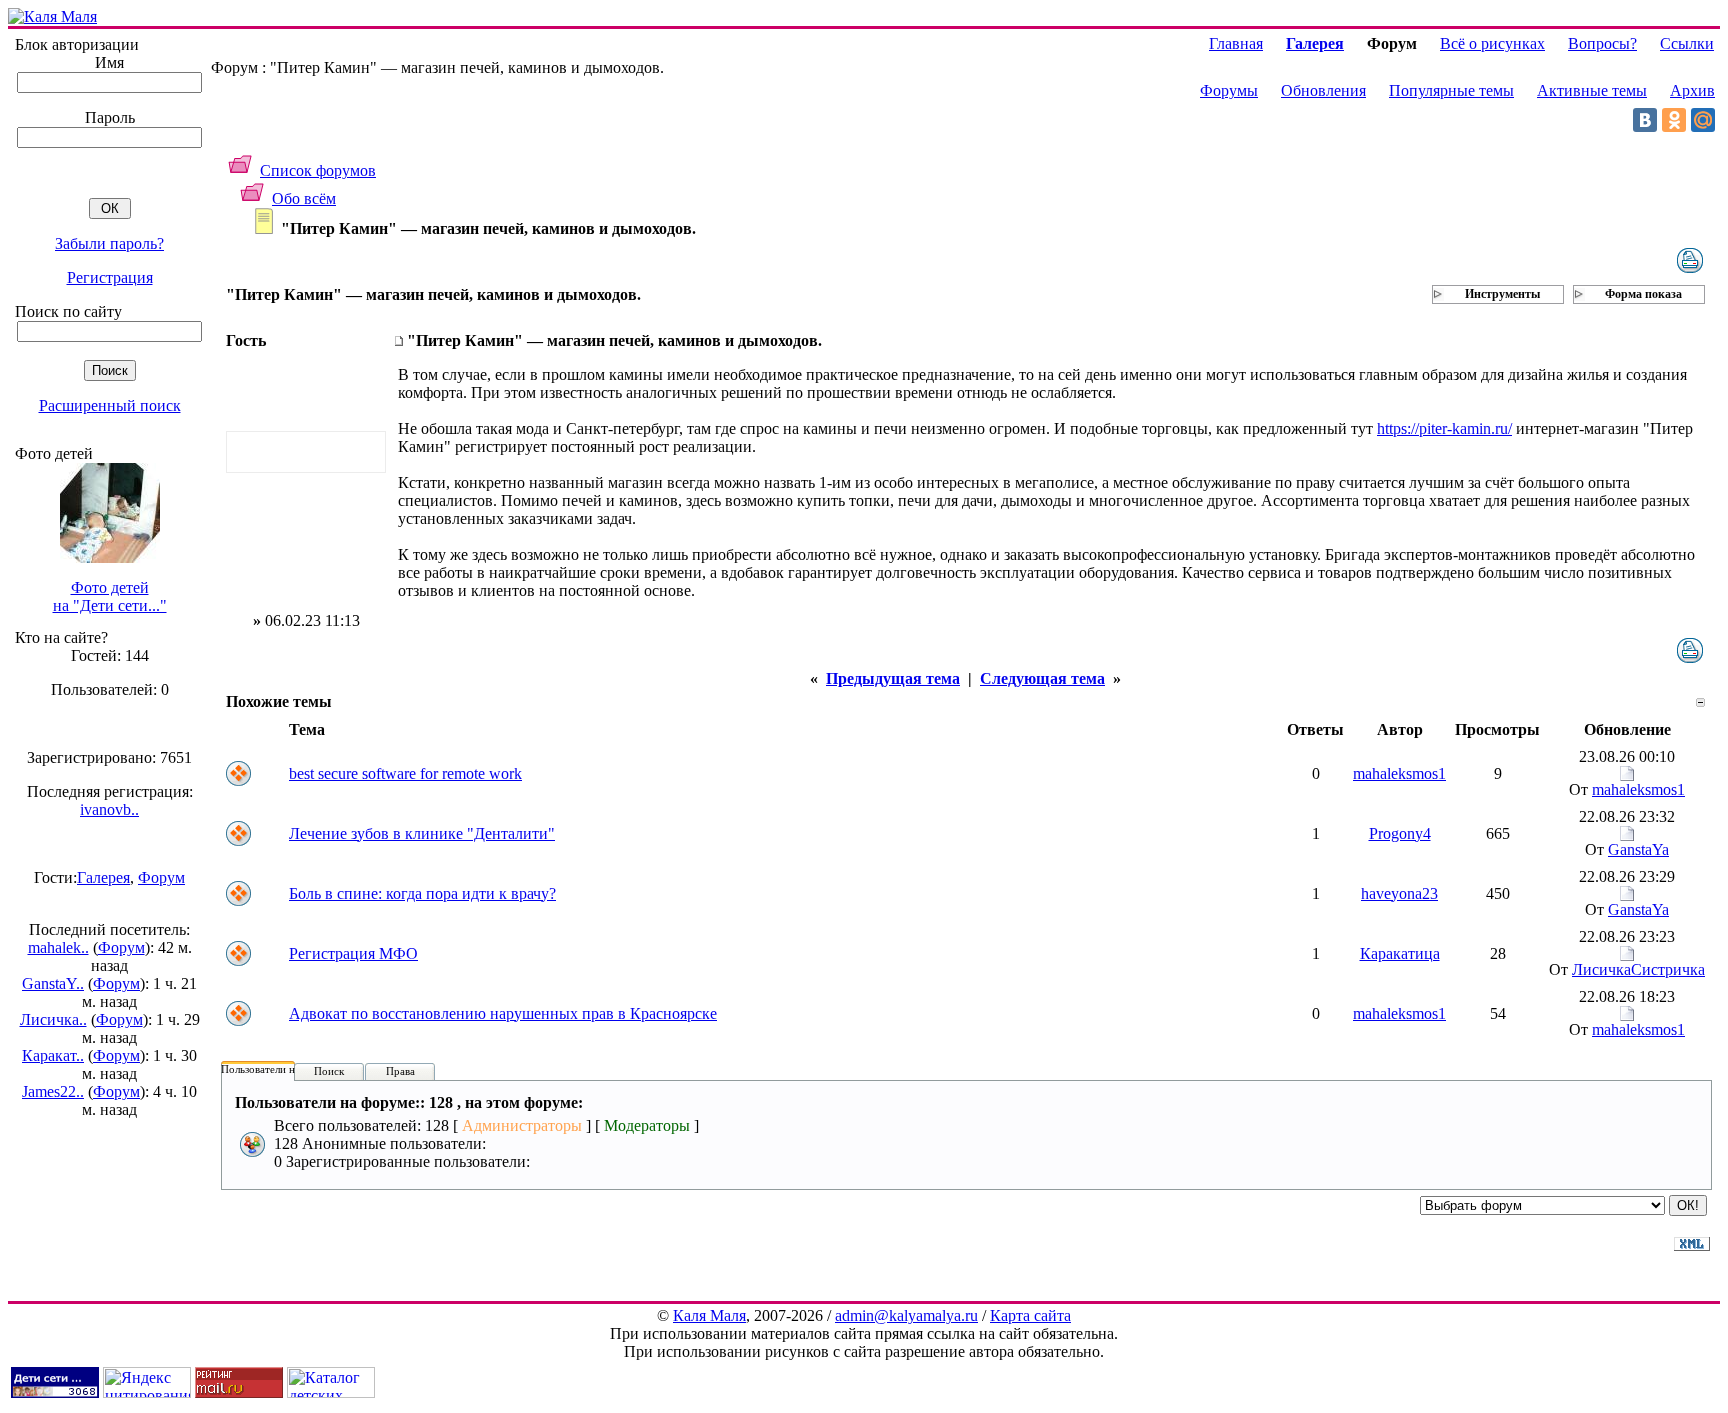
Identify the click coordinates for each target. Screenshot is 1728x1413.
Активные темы (1592, 90)
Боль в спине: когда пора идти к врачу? (422, 893)
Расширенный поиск (110, 405)
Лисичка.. (53, 1019)
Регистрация (110, 277)
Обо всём (304, 198)
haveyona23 (1399, 893)
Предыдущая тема (893, 678)
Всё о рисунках (1492, 43)
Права (400, 1071)
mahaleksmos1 (1399, 773)
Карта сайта (1030, 1315)
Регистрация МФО (353, 953)
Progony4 (1400, 833)
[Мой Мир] (1703, 120)
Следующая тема (1042, 678)
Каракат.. (53, 1055)
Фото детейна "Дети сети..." (110, 596)
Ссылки (1687, 43)
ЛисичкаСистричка (1638, 969)
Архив (1692, 90)
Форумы (1229, 90)
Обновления (1323, 90)
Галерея (103, 877)
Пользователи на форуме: (282, 1069)
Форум (161, 877)
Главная (1236, 43)
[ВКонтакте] (1645, 120)
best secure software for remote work (405, 773)
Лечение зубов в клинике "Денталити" (422, 833)
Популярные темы (1451, 90)
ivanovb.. (109, 809)
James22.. (53, 1091)
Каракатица (1400, 953)
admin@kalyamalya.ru (906, 1315)
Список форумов (318, 170)
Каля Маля (709, 1315)
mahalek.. (58, 947)
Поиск (329, 1071)
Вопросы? (1602, 43)
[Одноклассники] (1674, 120)
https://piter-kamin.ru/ (1444, 428)
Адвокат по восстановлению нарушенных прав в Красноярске (503, 1013)
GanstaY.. (53, 983)
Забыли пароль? (109, 243)
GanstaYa (1638, 849)
